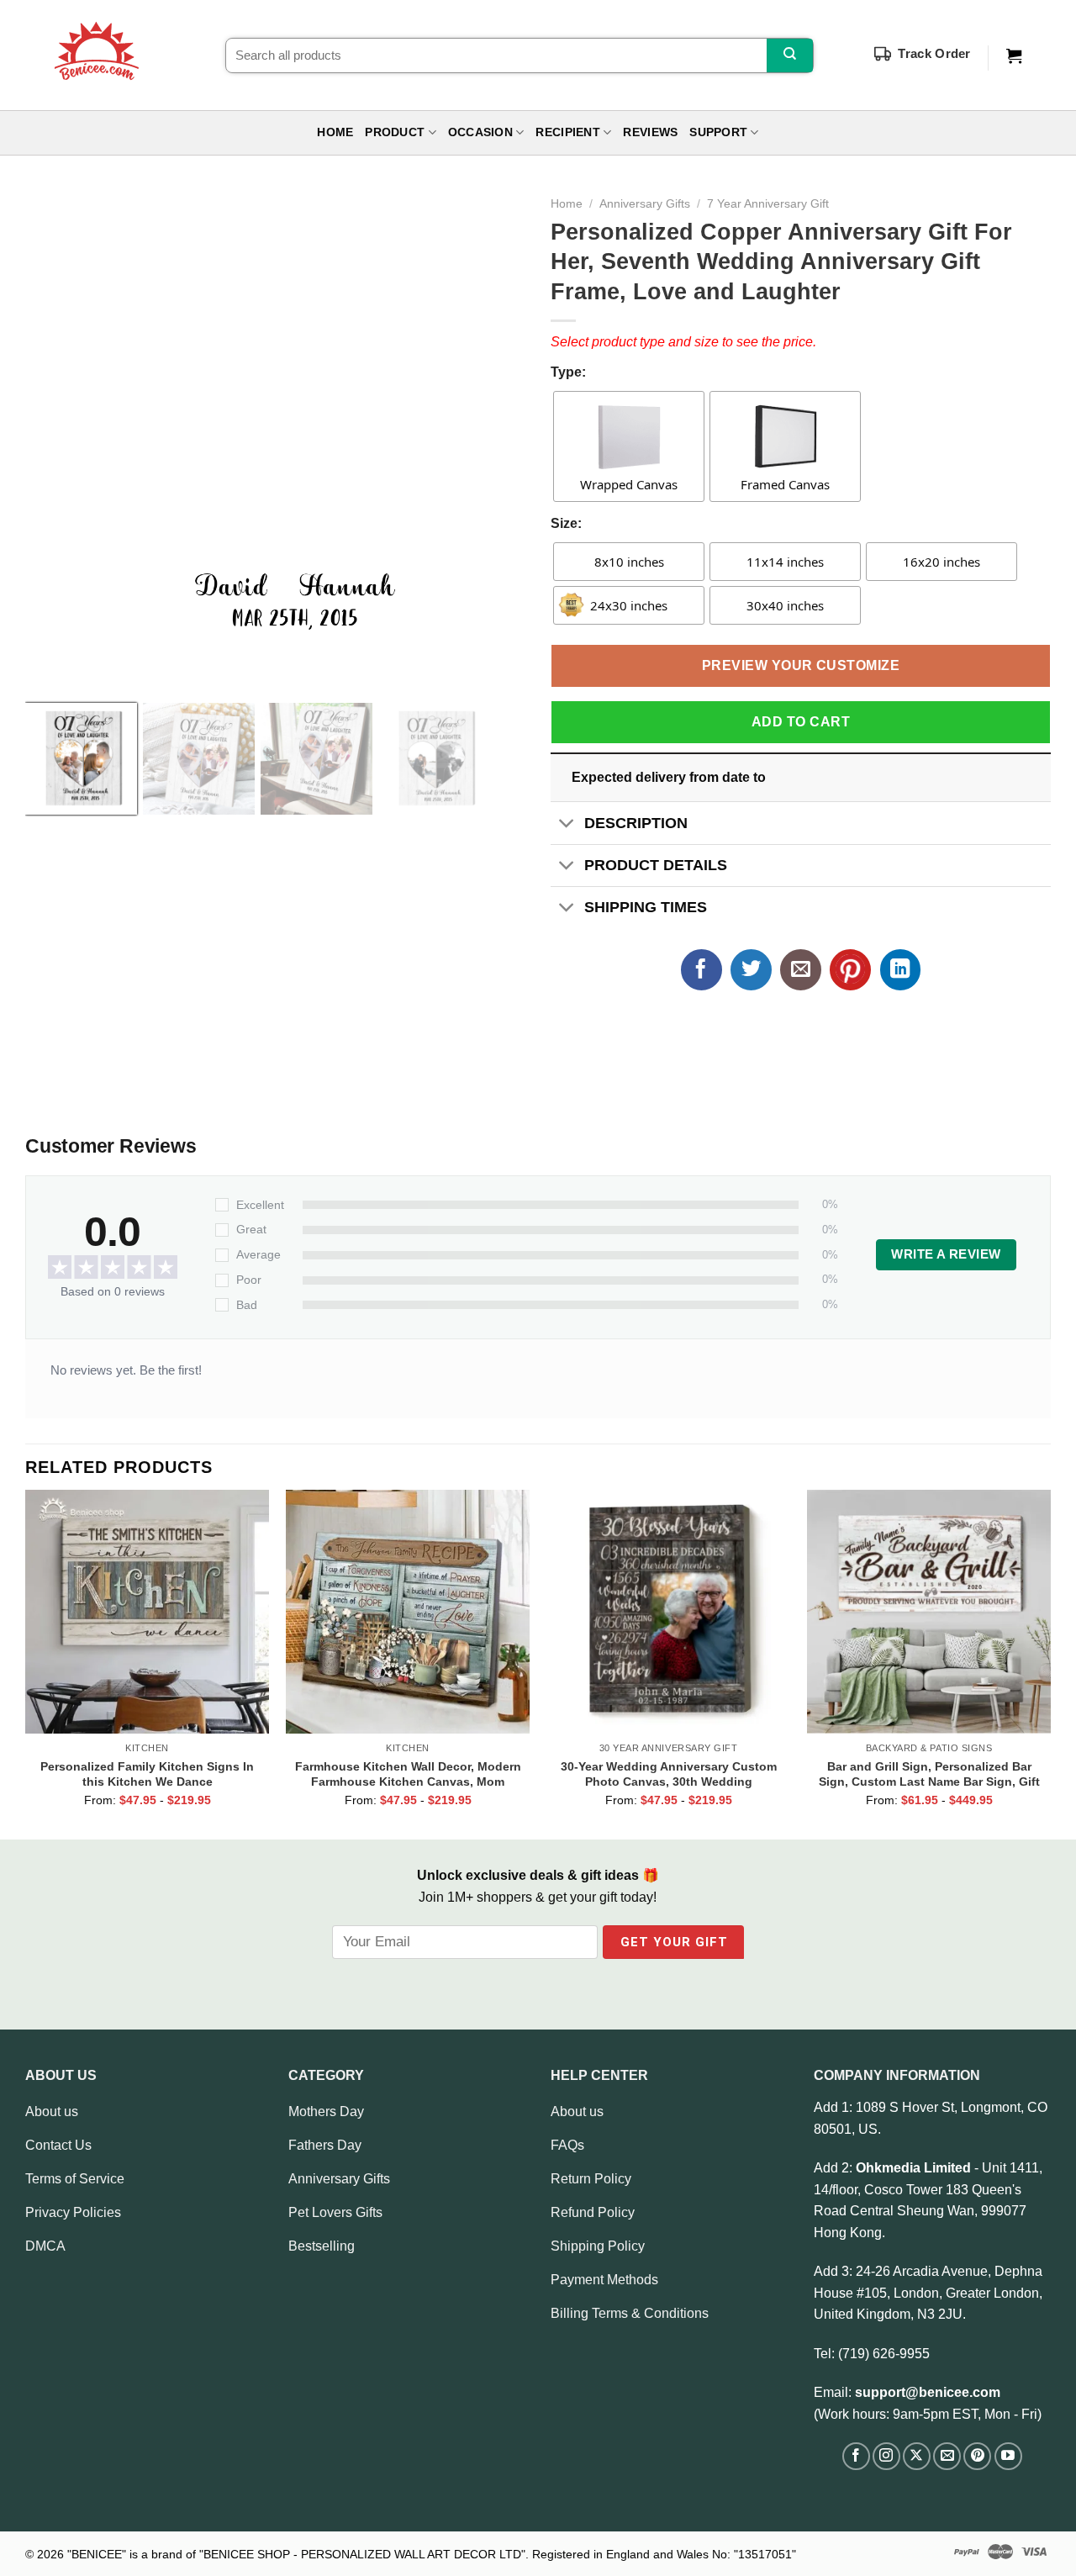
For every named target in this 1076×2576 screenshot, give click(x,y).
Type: (568, 372)
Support (718, 132)
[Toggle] (567, 824)
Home (335, 132)
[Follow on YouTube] (1008, 2456)
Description (636, 823)
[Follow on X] (917, 2456)
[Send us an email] (947, 2456)
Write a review (946, 1254)
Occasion (480, 132)
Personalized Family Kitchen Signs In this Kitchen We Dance (147, 1774)
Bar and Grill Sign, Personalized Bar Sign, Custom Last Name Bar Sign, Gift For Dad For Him (929, 1774)
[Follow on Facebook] (856, 2456)
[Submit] (790, 55)
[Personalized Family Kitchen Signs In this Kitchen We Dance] (147, 1612)
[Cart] (1014, 56)
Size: (566, 523)
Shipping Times (646, 907)
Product (395, 132)
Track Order (934, 53)
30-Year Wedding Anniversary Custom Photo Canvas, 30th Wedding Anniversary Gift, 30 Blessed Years (669, 1774)
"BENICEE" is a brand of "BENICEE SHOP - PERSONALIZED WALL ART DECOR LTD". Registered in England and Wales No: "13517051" (432, 2554)
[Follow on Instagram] (886, 2456)
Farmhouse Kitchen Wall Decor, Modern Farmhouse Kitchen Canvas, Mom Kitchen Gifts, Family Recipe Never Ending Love (408, 1774)
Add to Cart (801, 722)
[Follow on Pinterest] (977, 2456)
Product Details (656, 865)
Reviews (650, 132)
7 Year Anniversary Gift (768, 204)
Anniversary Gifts (645, 204)
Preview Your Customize (801, 665)
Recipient (567, 132)
